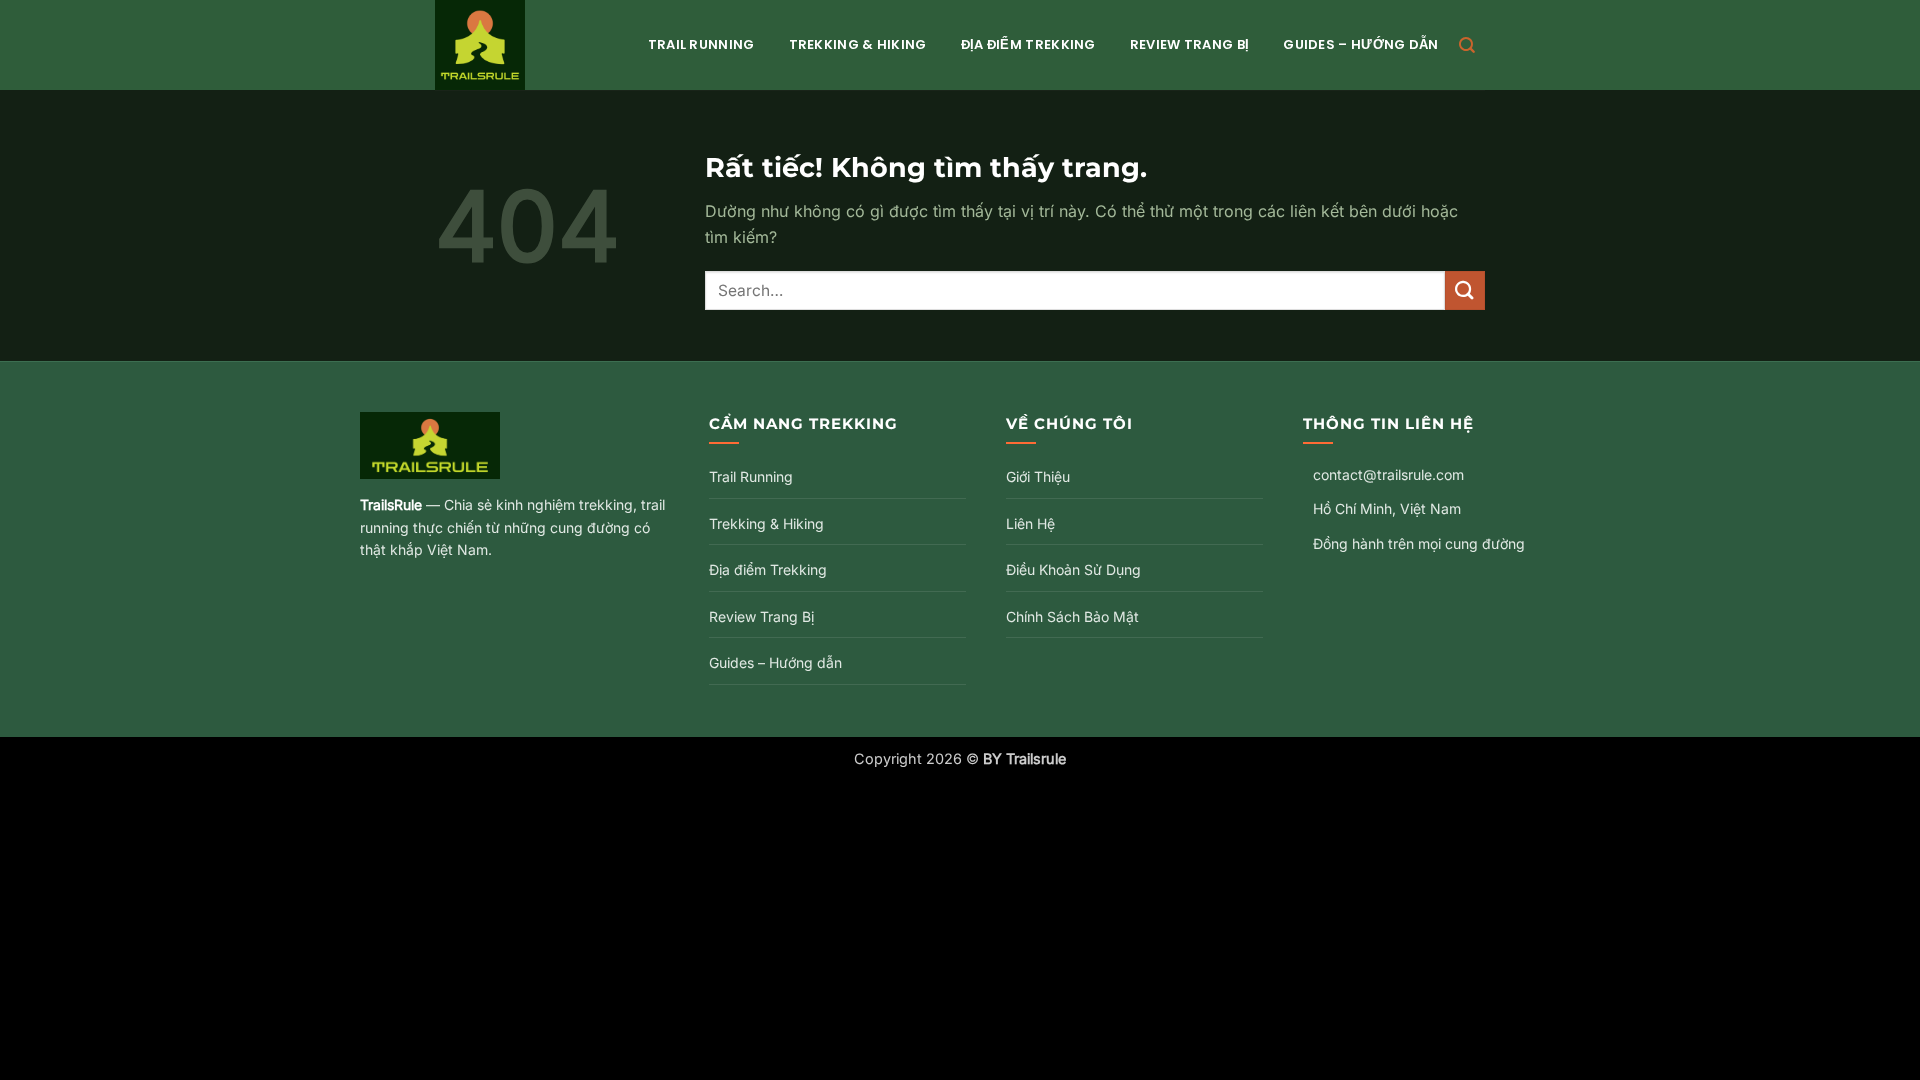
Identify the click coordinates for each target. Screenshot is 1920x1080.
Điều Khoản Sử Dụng (1073, 569)
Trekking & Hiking (858, 44)
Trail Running (701, 44)
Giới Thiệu (1038, 476)
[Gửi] (1465, 290)
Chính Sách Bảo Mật (1072, 616)
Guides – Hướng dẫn (1360, 44)
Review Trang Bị (1190, 44)
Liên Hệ (1030, 523)
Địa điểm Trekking (1028, 44)
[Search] (1467, 45)
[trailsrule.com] (521, 45)
